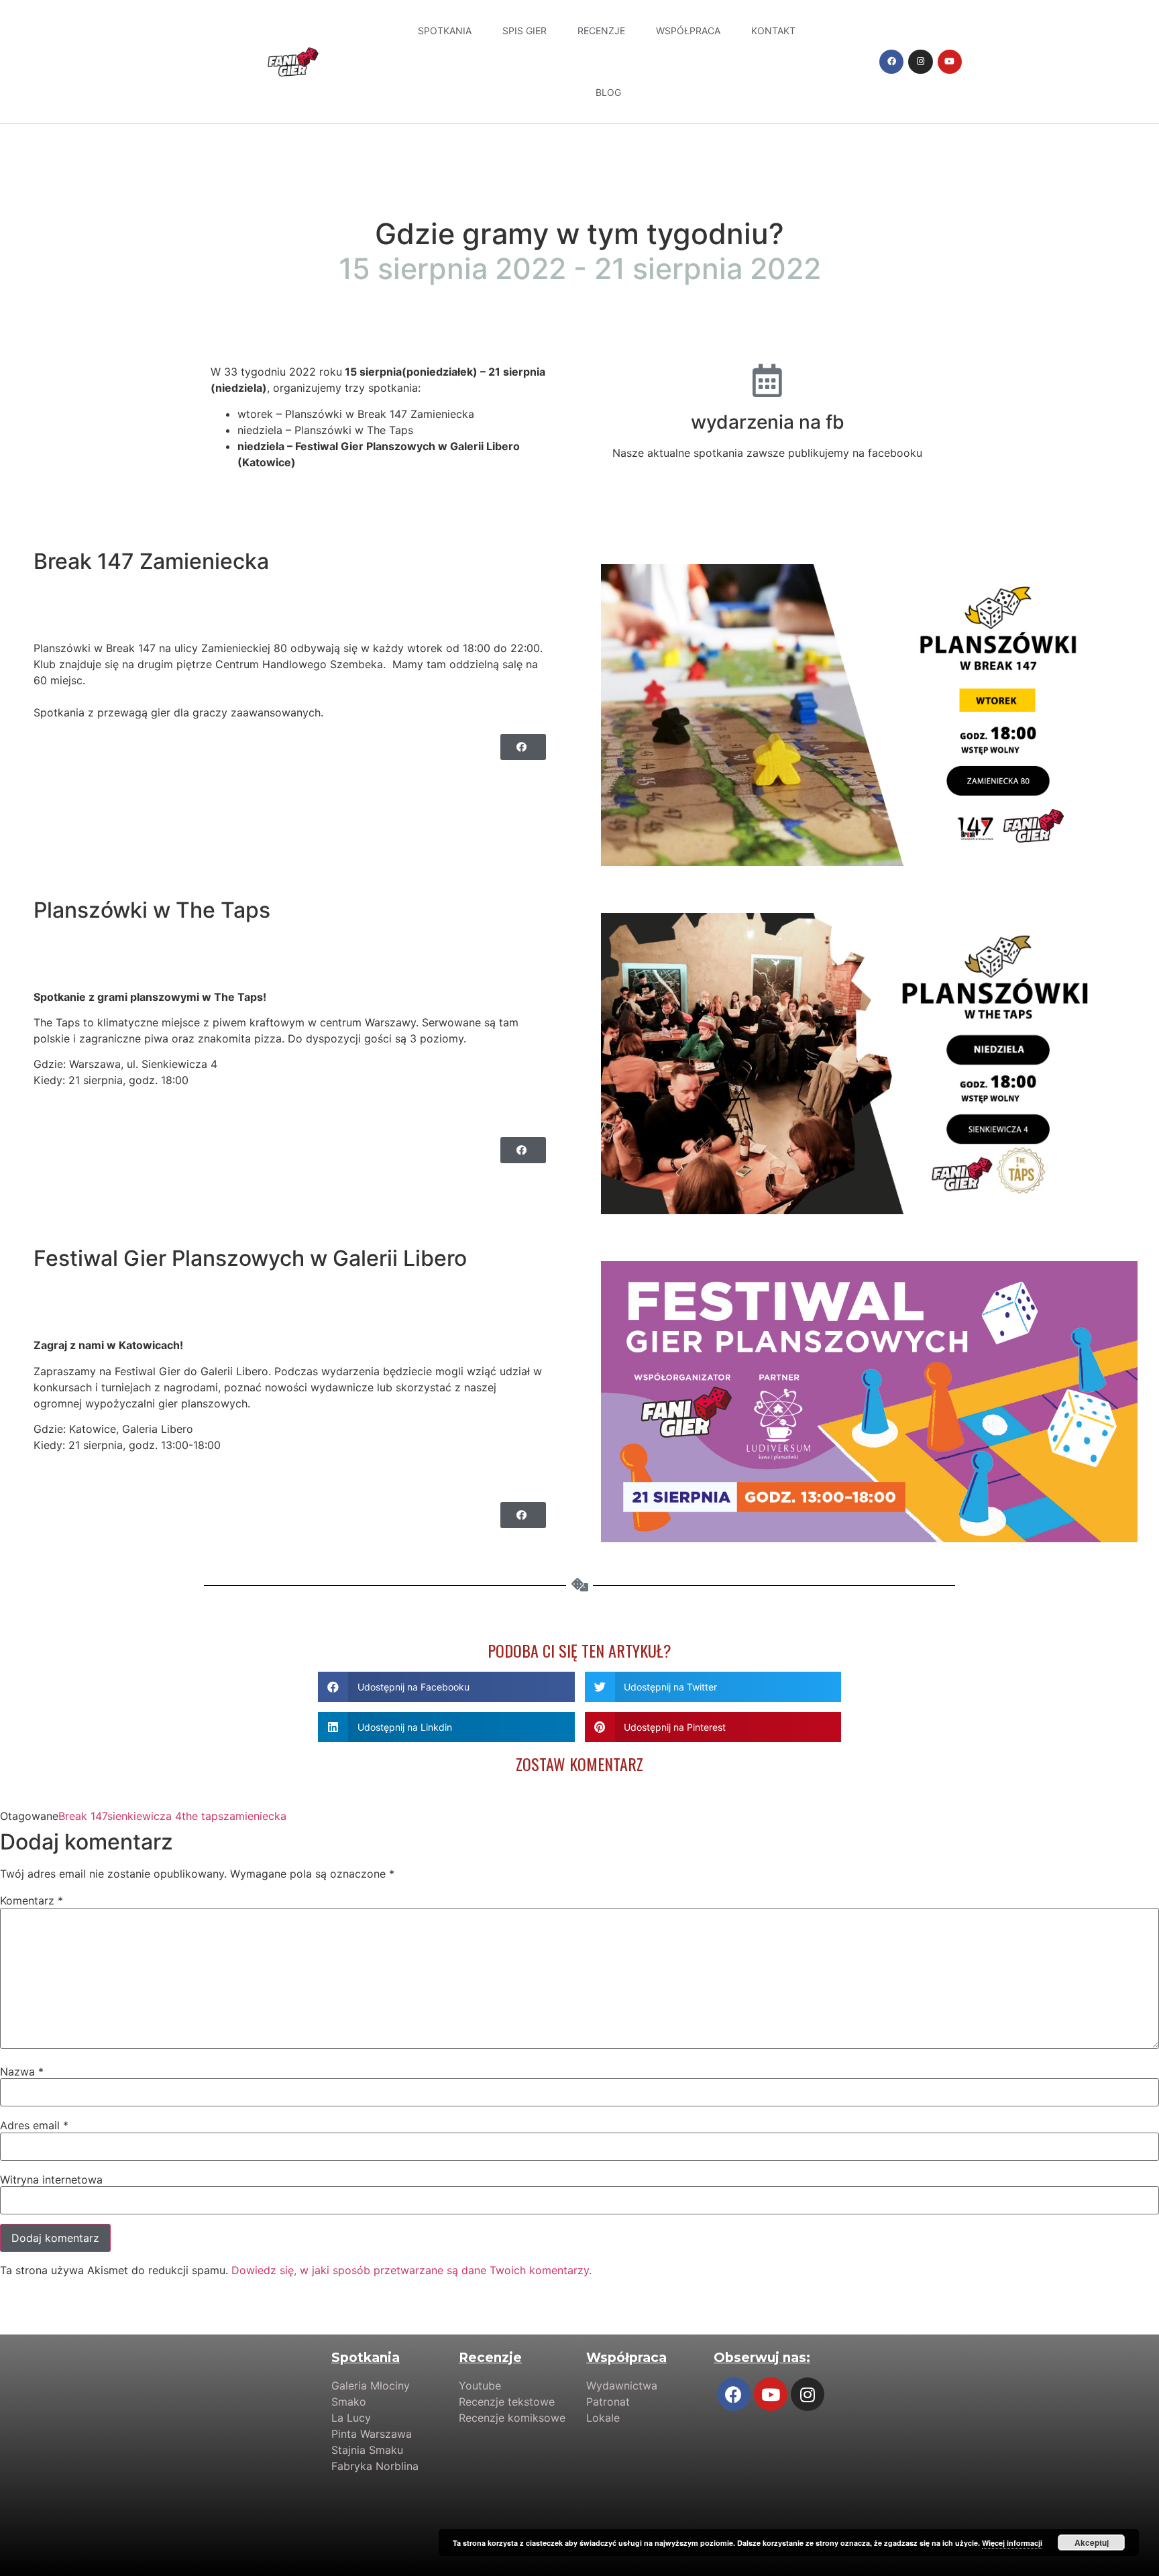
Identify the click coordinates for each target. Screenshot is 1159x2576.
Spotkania (445, 31)
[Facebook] (891, 62)
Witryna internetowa (51, 2180)
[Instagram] (920, 62)
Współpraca (688, 31)
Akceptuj (1092, 2542)
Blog (608, 92)
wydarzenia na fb (768, 422)
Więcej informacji (1012, 2543)
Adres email (34, 2125)
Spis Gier (525, 31)
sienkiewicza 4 (145, 1816)
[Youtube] (950, 62)
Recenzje (601, 31)
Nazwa (22, 2072)
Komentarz (32, 1900)
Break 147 (83, 1816)
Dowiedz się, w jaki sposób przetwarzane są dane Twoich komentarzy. (411, 2270)
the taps (203, 1816)
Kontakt (773, 31)
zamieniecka (255, 1816)
